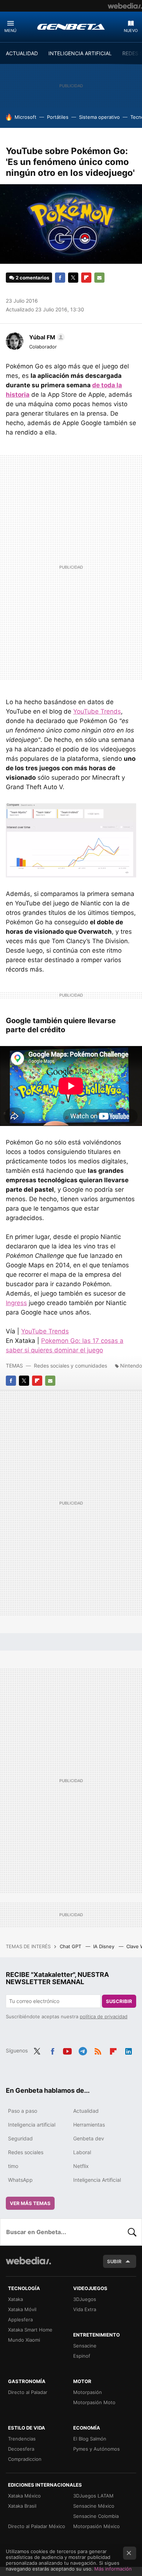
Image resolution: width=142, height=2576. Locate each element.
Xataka (15, 2299)
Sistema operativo (99, 117)
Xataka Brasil (22, 2506)
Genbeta (71, 27)
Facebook (60, 278)
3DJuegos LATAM (93, 2496)
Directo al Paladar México (37, 2526)
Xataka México (24, 2496)
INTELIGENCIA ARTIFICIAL (80, 53)
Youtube (67, 2050)
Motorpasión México (96, 2526)
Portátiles (58, 117)
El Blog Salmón (90, 2439)
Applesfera (20, 2319)
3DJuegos (85, 2299)
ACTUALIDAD (22, 53)
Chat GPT (71, 1946)
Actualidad (86, 2111)
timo (13, 2166)
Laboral (82, 2152)
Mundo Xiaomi (24, 2340)
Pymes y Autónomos (96, 2449)
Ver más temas (30, 2203)
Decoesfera (21, 2449)
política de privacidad (104, 2016)
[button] (46, 337)
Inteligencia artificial (32, 2125)
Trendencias (22, 2439)
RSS (98, 2050)
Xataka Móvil (22, 2309)
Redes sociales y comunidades (70, 1366)
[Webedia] (125, 6)
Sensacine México (94, 2506)
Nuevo (131, 31)
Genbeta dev (89, 2138)
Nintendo (131, 1366)
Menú (10, 31)
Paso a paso (23, 2111)
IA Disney (104, 1946)
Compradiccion (25, 2459)
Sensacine (85, 2346)
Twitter (73, 278)
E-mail (99, 278)
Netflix (81, 2166)
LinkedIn (129, 2050)
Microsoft (25, 117)
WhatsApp (20, 2180)
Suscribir (119, 2001)
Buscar (132, 2232)
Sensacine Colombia (96, 2516)
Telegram (83, 2050)
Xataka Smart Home (30, 2330)
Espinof (82, 2356)
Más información (113, 2569)
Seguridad (20, 2138)
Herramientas (89, 2125)
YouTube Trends (97, 711)
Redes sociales (26, 2152)
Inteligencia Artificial (97, 2180)
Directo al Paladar (28, 2392)
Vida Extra (85, 2309)
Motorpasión (88, 2392)
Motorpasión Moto (94, 2402)
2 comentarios (32, 278)
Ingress (16, 1303)
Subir (114, 2261)
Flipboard (86, 278)
